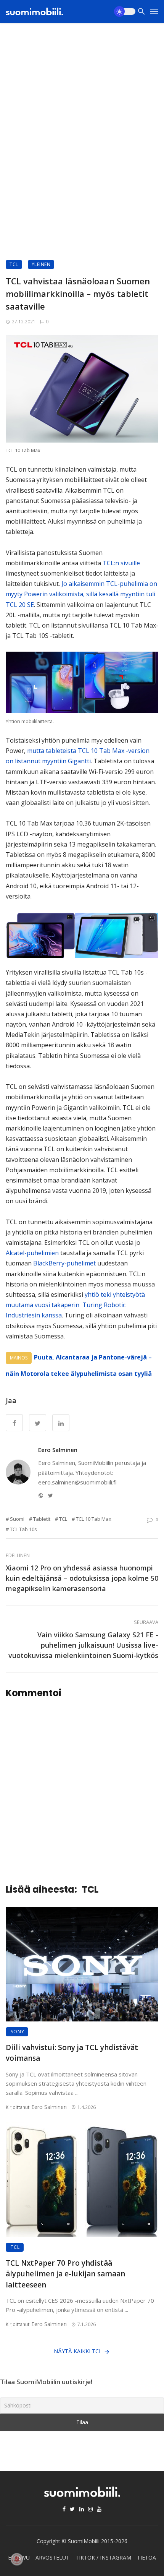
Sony (18, 2032)
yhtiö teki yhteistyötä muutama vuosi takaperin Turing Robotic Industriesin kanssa (75, 1305)
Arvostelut (52, 2557)
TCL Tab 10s (23, 1529)
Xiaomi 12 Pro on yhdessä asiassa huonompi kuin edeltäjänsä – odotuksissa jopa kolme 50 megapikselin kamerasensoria (82, 1578)
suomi (17, 1519)
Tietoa (146, 2557)
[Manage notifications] (17, 2559)
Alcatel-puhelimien (32, 1253)
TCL (14, 264)
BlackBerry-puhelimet (64, 1263)
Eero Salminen (58, 1450)
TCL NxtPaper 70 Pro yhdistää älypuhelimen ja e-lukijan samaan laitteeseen (65, 2274)
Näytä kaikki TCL (78, 2351)
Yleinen (41, 264)
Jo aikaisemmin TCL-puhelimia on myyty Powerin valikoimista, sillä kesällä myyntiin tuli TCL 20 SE (81, 594)
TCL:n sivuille (121, 563)
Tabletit (42, 1519)
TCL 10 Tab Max (94, 1519)
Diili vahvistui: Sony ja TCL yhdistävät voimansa (72, 2053)
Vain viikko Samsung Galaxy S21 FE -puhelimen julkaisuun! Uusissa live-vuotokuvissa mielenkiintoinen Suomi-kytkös (83, 1645)
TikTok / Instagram (103, 2557)
